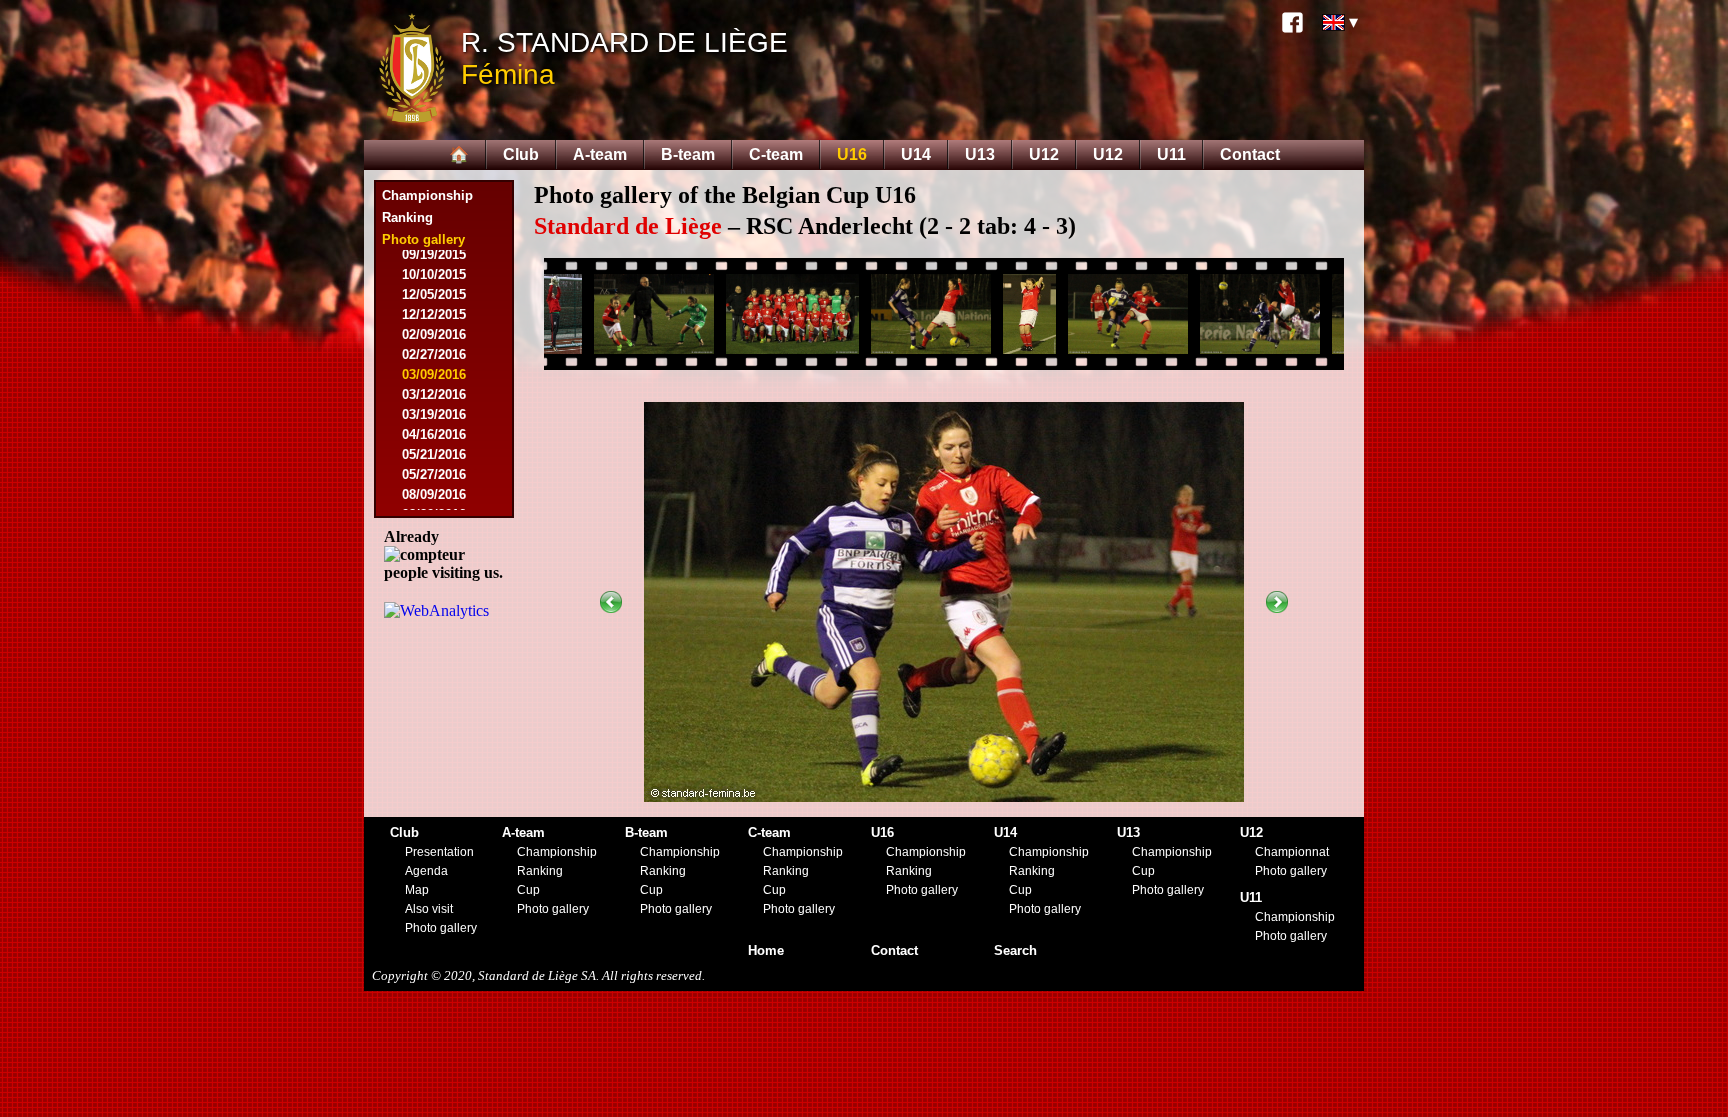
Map (417, 890)
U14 (916, 154)
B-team (688, 154)
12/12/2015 (434, 314)
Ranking (407, 217)
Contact (1250, 154)
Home (766, 950)
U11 (1171, 154)
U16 (852, 154)
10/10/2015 (434, 274)
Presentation (439, 852)
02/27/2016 (434, 354)
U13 (980, 154)
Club (521, 154)
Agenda (426, 871)
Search (1015, 950)
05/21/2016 (434, 454)
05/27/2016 (434, 474)
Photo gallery (441, 928)
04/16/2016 (434, 434)
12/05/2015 (434, 294)
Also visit (429, 909)
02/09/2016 (434, 334)
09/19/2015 (434, 254)
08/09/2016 (434, 494)
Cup (528, 890)
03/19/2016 (434, 414)
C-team (776, 154)
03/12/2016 (434, 394)
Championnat (1292, 852)
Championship (427, 195)
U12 (1044, 154)
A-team (600, 154)
